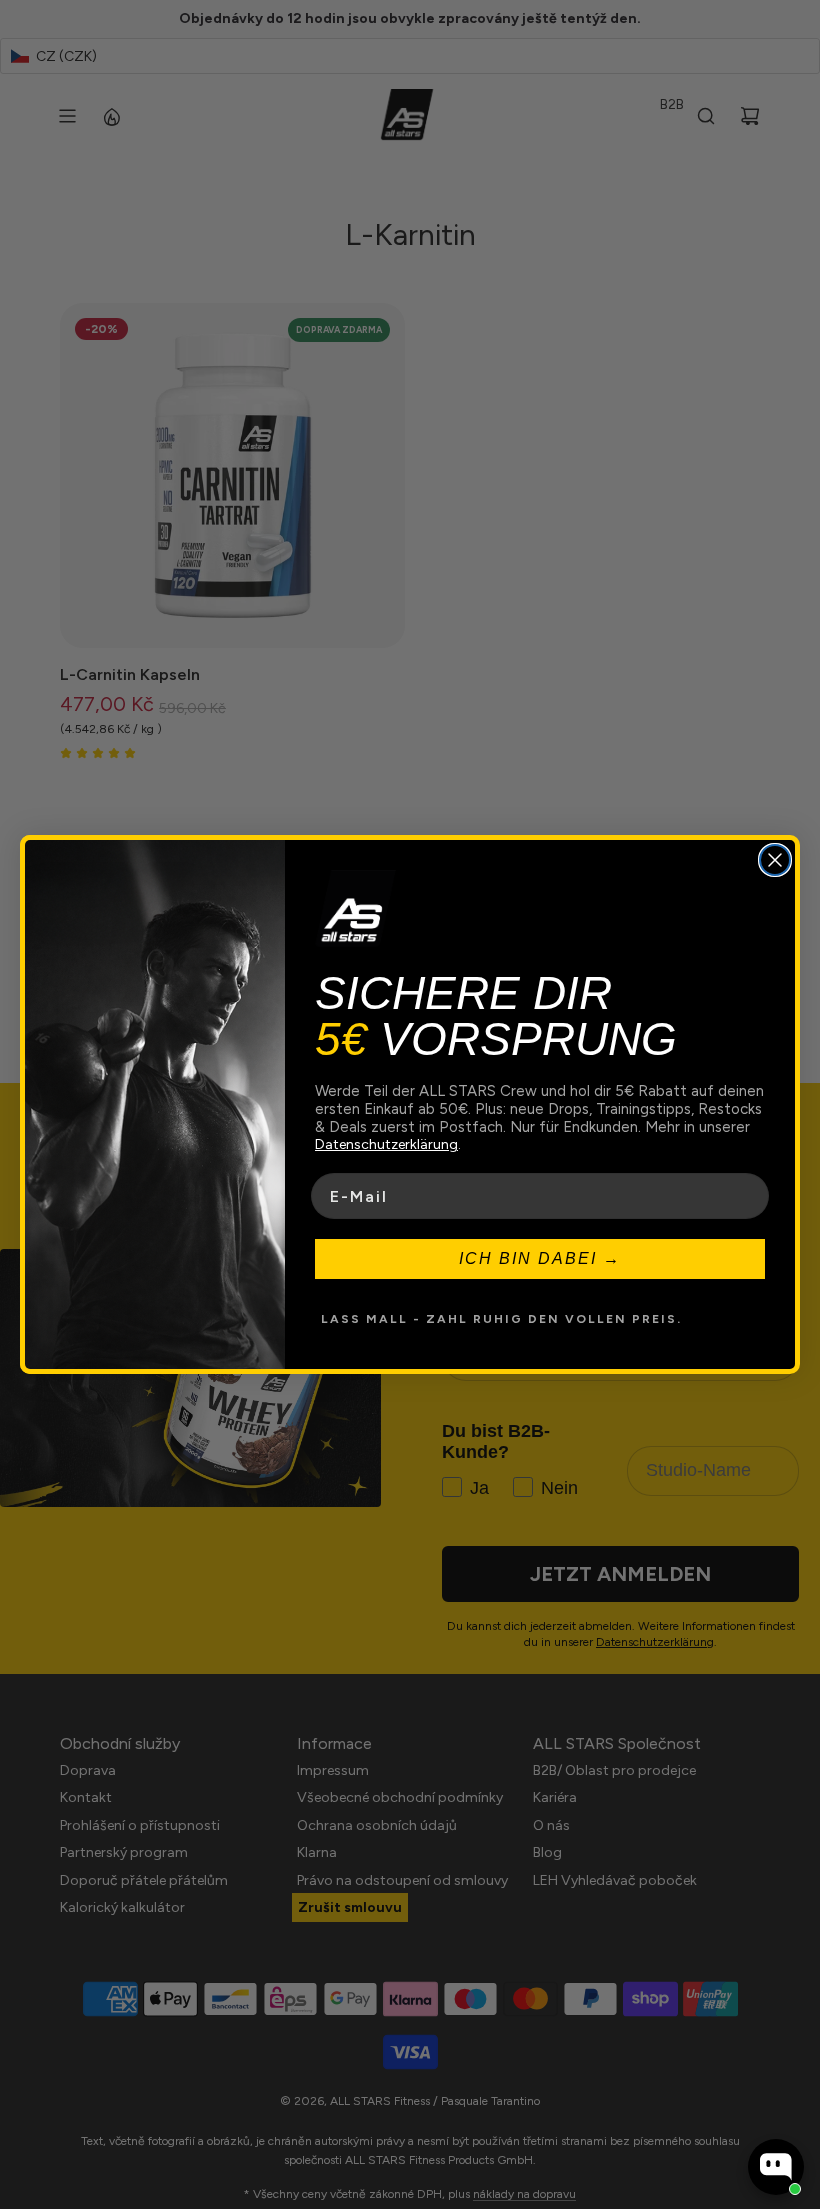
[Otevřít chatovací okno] (776, 2167)
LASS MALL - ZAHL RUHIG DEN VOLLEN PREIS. (501, 1319)
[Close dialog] (775, 860)
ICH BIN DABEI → (540, 1258)
